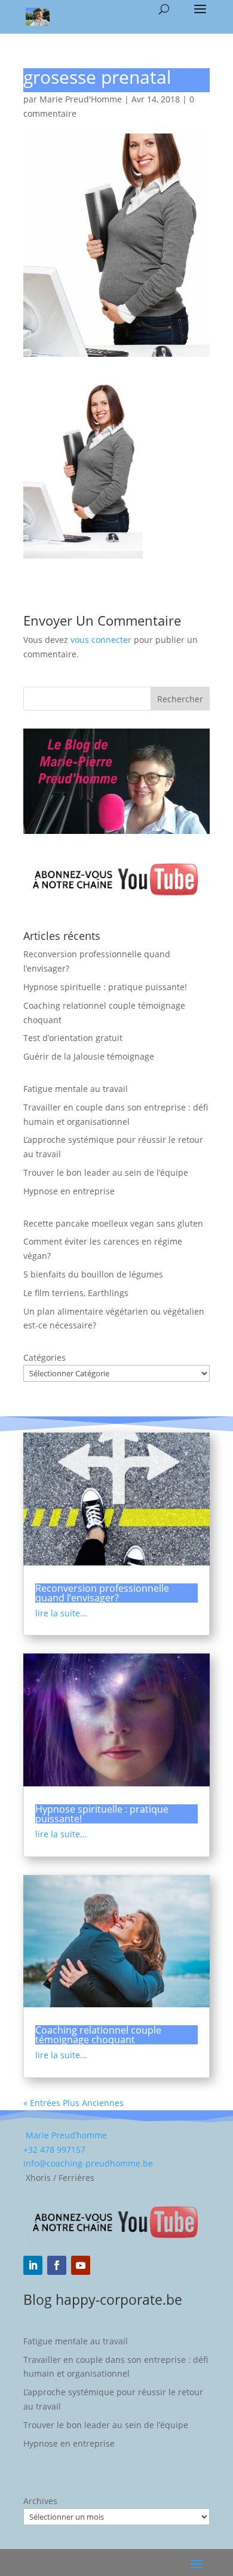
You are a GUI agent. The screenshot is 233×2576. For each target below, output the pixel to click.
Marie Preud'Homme (81, 99)
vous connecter (101, 640)
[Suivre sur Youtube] (81, 2265)
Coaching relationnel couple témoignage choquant (98, 2035)
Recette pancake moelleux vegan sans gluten (113, 1223)
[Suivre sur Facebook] (57, 2265)
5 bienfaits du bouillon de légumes (93, 1274)
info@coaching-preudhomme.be (88, 2163)
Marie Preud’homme (65, 2135)
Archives (40, 2501)
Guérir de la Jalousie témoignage (89, 1056)
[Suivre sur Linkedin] (33, 2265)
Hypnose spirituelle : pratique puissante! (105, 987)
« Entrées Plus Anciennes (73, 2103)
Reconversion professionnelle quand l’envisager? (102, 1593)
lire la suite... (61, 1613)
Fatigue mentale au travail (76, 1089)
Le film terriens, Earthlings (76, 1293)
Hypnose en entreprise (69, 1191)
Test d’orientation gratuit (73, 1038)
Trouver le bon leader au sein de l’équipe (106, 1172)
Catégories (45, 1357)
